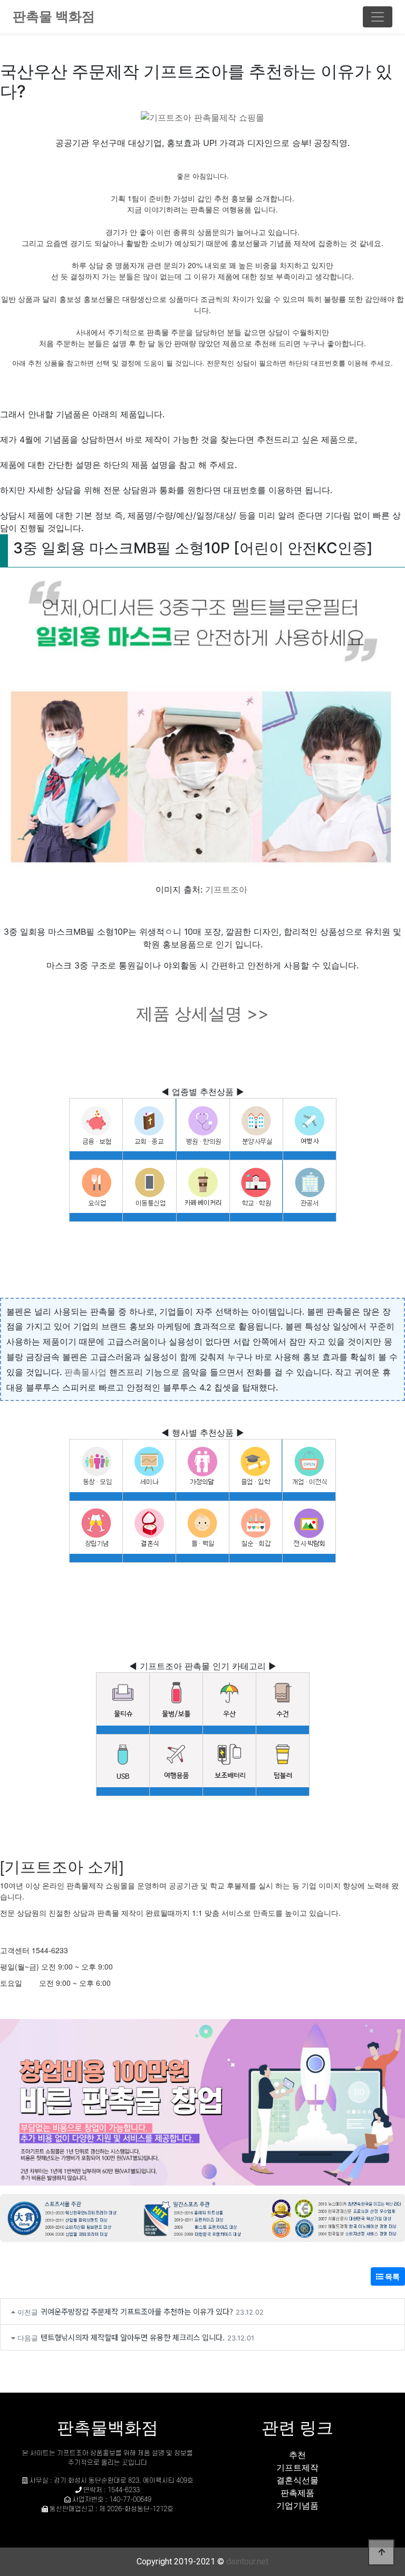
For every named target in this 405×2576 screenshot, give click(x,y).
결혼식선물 (297, 2480)
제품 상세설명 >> (202, 1013)
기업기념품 (297, 2505)
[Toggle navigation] (378, 17)
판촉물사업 (85, 1372)
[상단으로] (381, 2552)
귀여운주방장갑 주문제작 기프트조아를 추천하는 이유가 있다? (137, 2311)
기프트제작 (297, 2467)
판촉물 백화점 (54, 16)
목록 (392, 2276)
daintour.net (247, 2562)
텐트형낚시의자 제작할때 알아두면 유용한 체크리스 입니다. (133, 2337)
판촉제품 (297, 2493)
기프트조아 (226, 889)
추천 (297, 2455)
